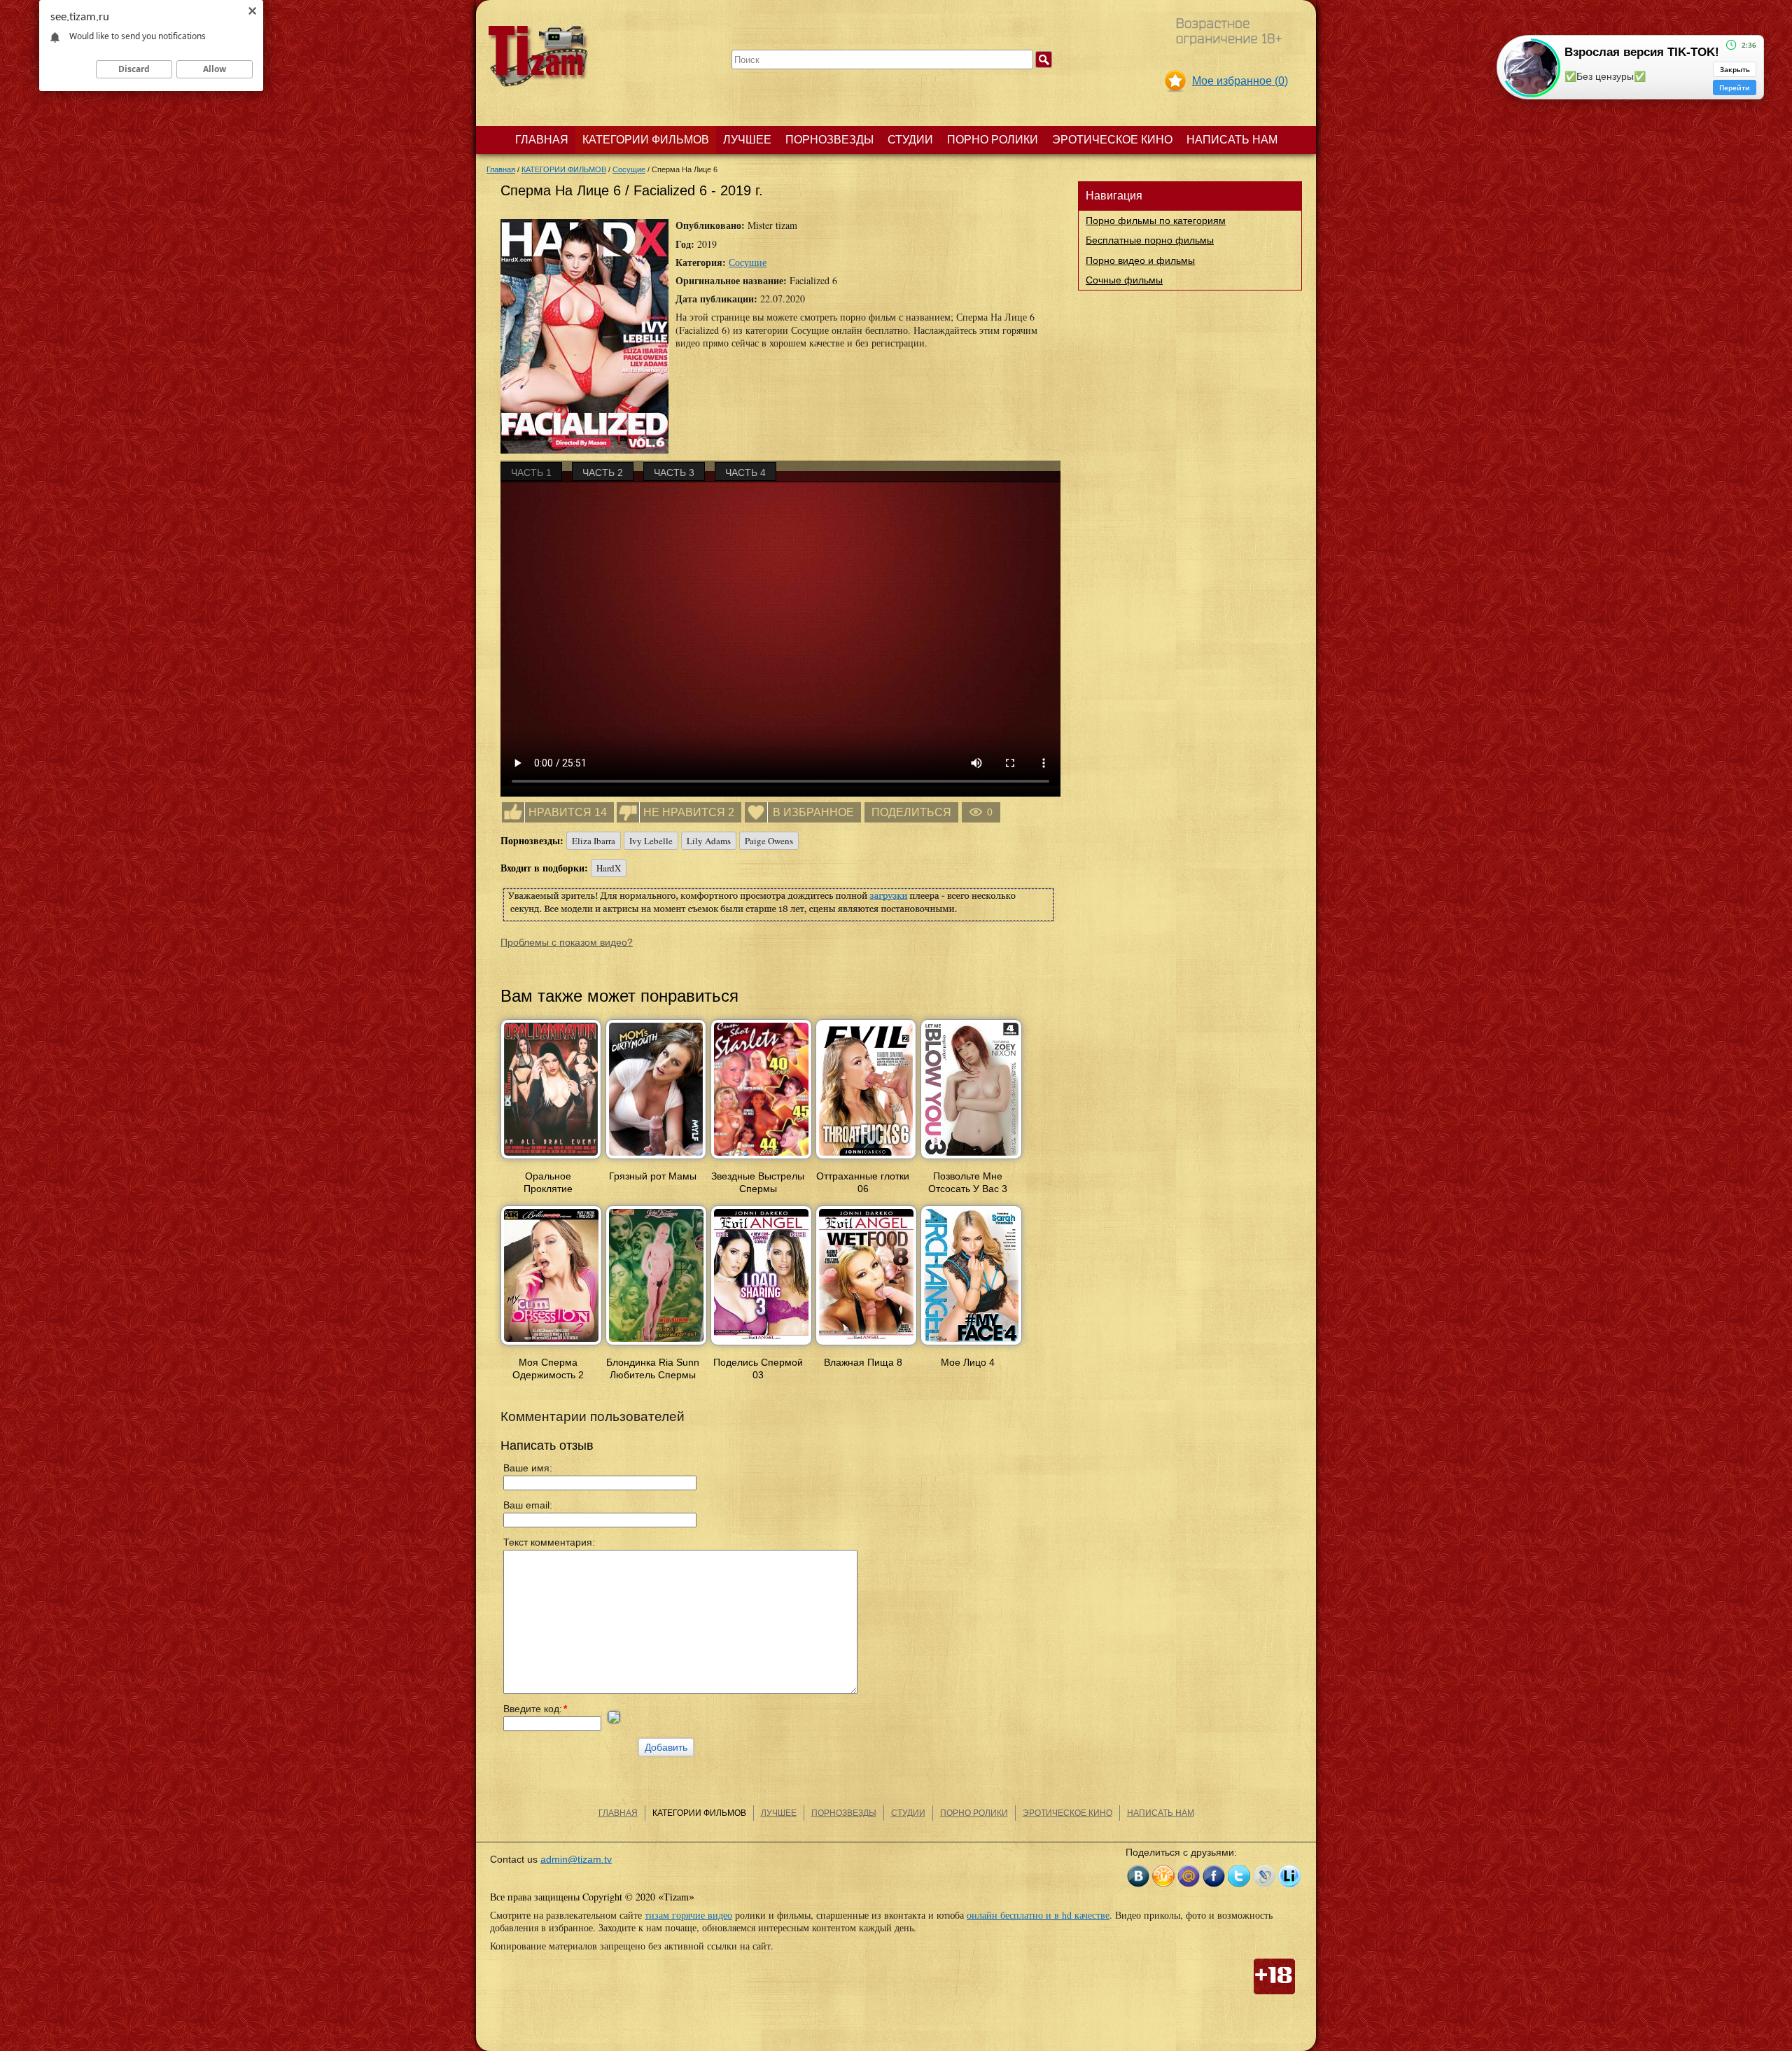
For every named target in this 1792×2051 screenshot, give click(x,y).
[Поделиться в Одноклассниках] (1163, 1876)
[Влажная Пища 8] (866, 1346)
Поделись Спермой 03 (758, 1368)
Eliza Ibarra (594, 841)
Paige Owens (769, 841)
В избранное (813, 812)
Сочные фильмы (1124, 280)
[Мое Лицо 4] (971, 1346)
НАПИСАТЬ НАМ (1232, 140)
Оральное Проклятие (548, 1182)
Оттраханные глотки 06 (863, 1182)
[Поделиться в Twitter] (1239, 1876)
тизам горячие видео (688, 1915)
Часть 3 (674, 472)
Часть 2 (603, 472)
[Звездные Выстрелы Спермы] (761, 1160)
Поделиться (911, 812)
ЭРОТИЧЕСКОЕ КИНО (1112, 140)
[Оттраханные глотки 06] (866, 1160)
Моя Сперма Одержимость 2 (548, 1368)
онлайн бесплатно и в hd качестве (1038, 1915)
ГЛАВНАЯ (542, 140)
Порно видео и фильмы (1140, 260)
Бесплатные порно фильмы (1150, 240)
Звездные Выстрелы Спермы (758, 1182)
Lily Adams (709, 841)
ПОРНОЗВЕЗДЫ (829, 140)
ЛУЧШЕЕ (747, 140)
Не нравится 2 (689, 812)
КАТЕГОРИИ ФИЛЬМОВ (646, 140)
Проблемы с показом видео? (567, 942)
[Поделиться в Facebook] (1214, 1876)
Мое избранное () (1240, 81)
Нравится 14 (568, 812)
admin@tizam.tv (576, 1859)
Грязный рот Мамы (653, 1176)
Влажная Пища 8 (863, 1362)
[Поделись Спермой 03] (761, 1346)
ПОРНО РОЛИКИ (993, 140)
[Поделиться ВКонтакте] (1138, 1876)
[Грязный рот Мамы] (656, 1160)
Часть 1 (531, 472)
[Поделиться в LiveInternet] (1289, 1876)
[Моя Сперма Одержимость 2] (551, 1346)
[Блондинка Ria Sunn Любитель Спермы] (656, 1346)
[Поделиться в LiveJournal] (1264, 1876)
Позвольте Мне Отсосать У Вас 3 (968, 1182)
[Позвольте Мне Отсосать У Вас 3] (971, 1160)
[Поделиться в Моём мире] (1189, 1876)
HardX (609, 868)
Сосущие (748, 262)
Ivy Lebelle (651, 841)
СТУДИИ (910, 140)
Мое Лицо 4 (968, 1362)
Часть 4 (745, 472)
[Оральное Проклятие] (551, 1160)
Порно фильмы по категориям (1156, 220)
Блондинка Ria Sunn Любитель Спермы (653, 1368)
